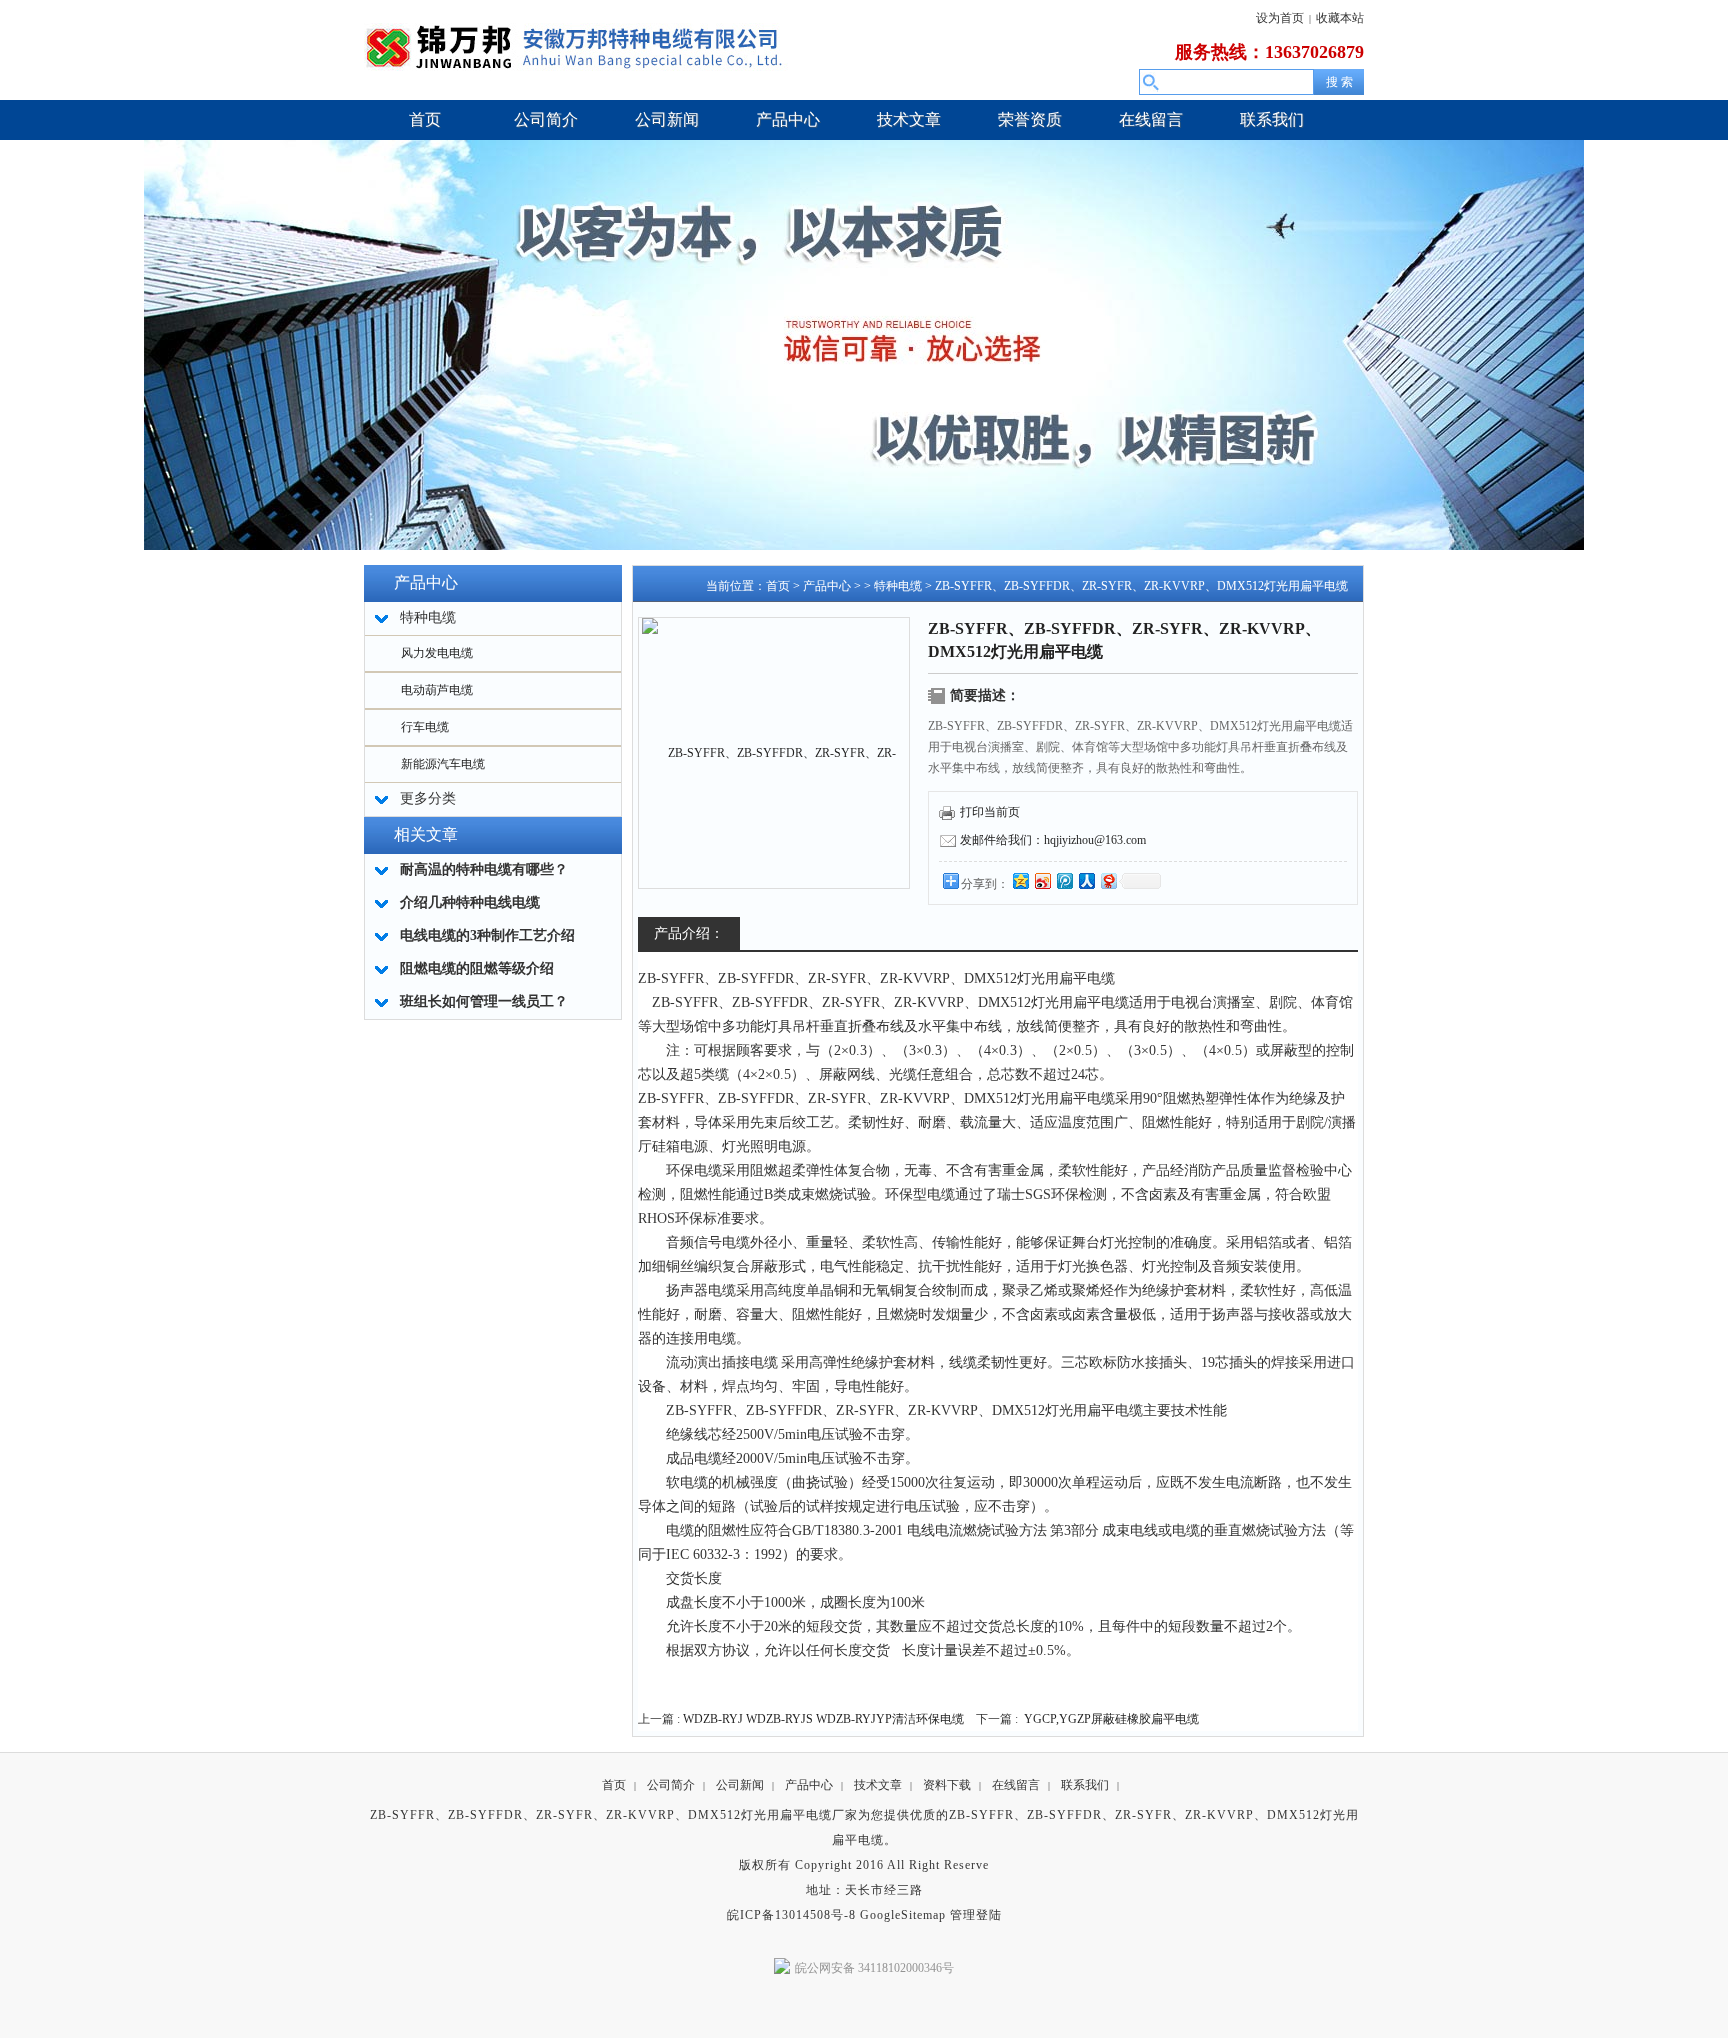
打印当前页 (990, 812)
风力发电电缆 (437, 653)
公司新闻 (740, 1785)
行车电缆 (425, 727)
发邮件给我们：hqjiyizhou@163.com (1053, 840)
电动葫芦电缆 (437, 690)
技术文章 (878, 1785)
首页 (778, 586)
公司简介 (671, 1785)
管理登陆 (976, 1915)
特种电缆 (898, 586)
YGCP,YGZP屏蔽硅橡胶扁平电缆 (1111, 1719)
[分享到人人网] (1086, 880)
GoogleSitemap (903, 1915)
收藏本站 (1340, 18)
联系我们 (1085, 1785)
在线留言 (1016, 1785)
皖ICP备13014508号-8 (791, 1915)
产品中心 (827, 586)
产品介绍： (689, 933)
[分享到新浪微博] (1042, 880)
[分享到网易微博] (1108, 880)
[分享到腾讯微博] (1064, 880)
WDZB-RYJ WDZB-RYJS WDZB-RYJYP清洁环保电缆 (823, 1719)
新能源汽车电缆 (443, 764)
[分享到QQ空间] (1020, 880)
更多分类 (428, 798)
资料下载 (947, 1785)
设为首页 (1280, 18)
